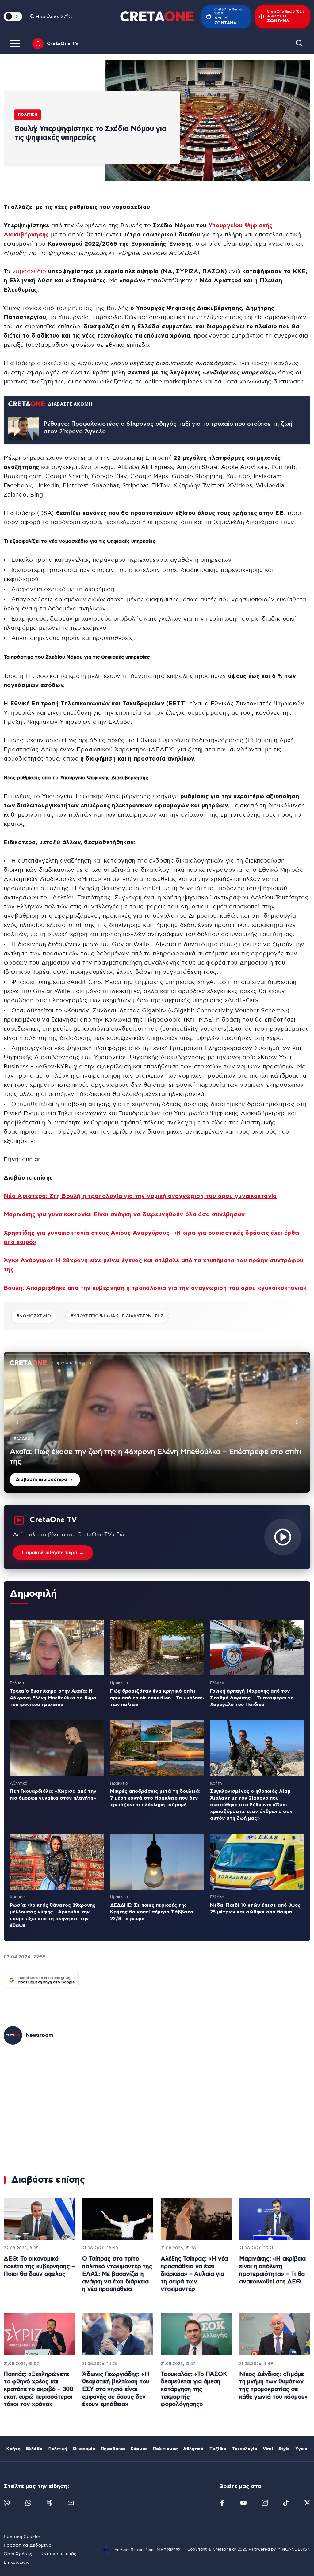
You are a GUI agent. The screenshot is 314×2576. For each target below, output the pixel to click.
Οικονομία (84, 2449)
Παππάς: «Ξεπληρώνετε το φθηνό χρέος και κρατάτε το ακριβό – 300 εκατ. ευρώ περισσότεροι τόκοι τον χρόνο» (38, 2389)
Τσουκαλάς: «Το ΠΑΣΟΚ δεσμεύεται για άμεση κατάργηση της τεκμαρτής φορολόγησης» (194, 2389)
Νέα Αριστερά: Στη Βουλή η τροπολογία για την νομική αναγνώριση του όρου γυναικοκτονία (140, 1196)
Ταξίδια (218, 2449)
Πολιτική (28, 115)
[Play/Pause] (157, 1422)
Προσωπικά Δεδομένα (28, 2545)
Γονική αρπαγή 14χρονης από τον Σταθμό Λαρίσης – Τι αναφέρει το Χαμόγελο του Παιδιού (252, 1698)
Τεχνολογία (245, 2449)
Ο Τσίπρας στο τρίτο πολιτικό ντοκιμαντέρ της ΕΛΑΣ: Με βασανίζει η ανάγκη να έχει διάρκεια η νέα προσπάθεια (117, 2274)
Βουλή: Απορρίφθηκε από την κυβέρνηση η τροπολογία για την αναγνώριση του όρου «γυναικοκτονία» (155, 1288)
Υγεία (301, 2449)
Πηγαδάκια (113, 2449)
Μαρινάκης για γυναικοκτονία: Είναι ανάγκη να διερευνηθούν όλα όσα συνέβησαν (124, 1215)
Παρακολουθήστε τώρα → (53, 1553)
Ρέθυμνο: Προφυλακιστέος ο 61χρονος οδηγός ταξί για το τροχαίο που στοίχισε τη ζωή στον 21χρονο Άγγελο (168, 428)
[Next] (297, 1422)
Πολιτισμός (165, 2449)
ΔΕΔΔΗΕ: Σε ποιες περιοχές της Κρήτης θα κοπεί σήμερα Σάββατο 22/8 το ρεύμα (152, 1912)
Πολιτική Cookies (22, 2537)
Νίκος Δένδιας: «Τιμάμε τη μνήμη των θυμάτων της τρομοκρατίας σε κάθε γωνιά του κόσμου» (274, 2386)
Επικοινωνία (17, 2563)
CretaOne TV (63, 43)
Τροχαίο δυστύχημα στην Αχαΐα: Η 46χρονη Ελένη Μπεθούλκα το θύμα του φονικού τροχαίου (53, 1698)
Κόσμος (139, 2449)
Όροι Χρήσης (18, 2554)
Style (284, 2449)
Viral (268, 2449)
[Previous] (17, 1422)
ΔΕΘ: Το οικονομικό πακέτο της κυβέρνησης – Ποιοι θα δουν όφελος (39, 2266)
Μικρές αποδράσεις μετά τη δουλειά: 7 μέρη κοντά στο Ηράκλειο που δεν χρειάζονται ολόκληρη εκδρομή (155, 1798)
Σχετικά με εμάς (59, 2554)
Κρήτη (13, 2449)
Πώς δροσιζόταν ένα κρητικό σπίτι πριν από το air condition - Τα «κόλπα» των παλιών (157, 1698)
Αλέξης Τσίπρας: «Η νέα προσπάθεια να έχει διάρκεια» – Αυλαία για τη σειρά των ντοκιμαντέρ (194, 2274)
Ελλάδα (34, 2449)
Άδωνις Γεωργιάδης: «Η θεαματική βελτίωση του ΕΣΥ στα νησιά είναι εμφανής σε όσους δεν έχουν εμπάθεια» (116, 2389)
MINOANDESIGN (294, 2550)
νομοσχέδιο (29, 272)
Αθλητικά (193, 2449)
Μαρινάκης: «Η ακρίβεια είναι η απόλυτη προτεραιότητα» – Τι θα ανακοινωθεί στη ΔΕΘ (272, 2270)
